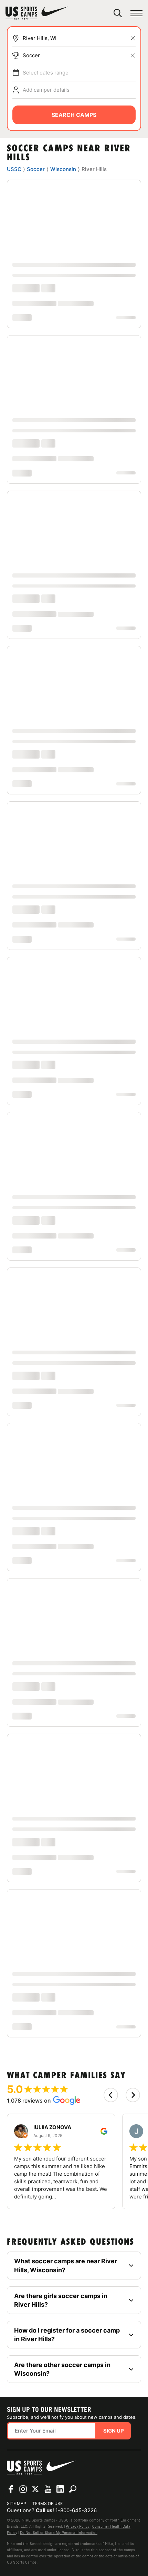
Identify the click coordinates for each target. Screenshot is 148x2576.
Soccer (31, 55)
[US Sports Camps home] (37, 13)
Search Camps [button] (74, 115)
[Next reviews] (133, 2095)
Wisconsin (63, 169)
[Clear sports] (133, 56)
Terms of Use (47, 2503)
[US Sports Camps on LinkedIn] (60, 2489)
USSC (14, 169)
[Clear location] (133, 38)
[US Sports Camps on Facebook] (11, 2489)
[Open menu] (136, 13)
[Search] (118, 13)
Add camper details (46, 90)
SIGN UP (114, 2431)
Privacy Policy (78, 2526)
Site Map (17, 2503)
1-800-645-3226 (76, 2510)
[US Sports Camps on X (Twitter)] (35, 2489)
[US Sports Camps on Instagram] (23, 2489)
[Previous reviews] (111, 2095)
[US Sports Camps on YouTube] (48, 2489)
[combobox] (79, 38)
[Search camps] (73, 2489)
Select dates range (46, 73)
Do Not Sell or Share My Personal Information (59, 2533)
